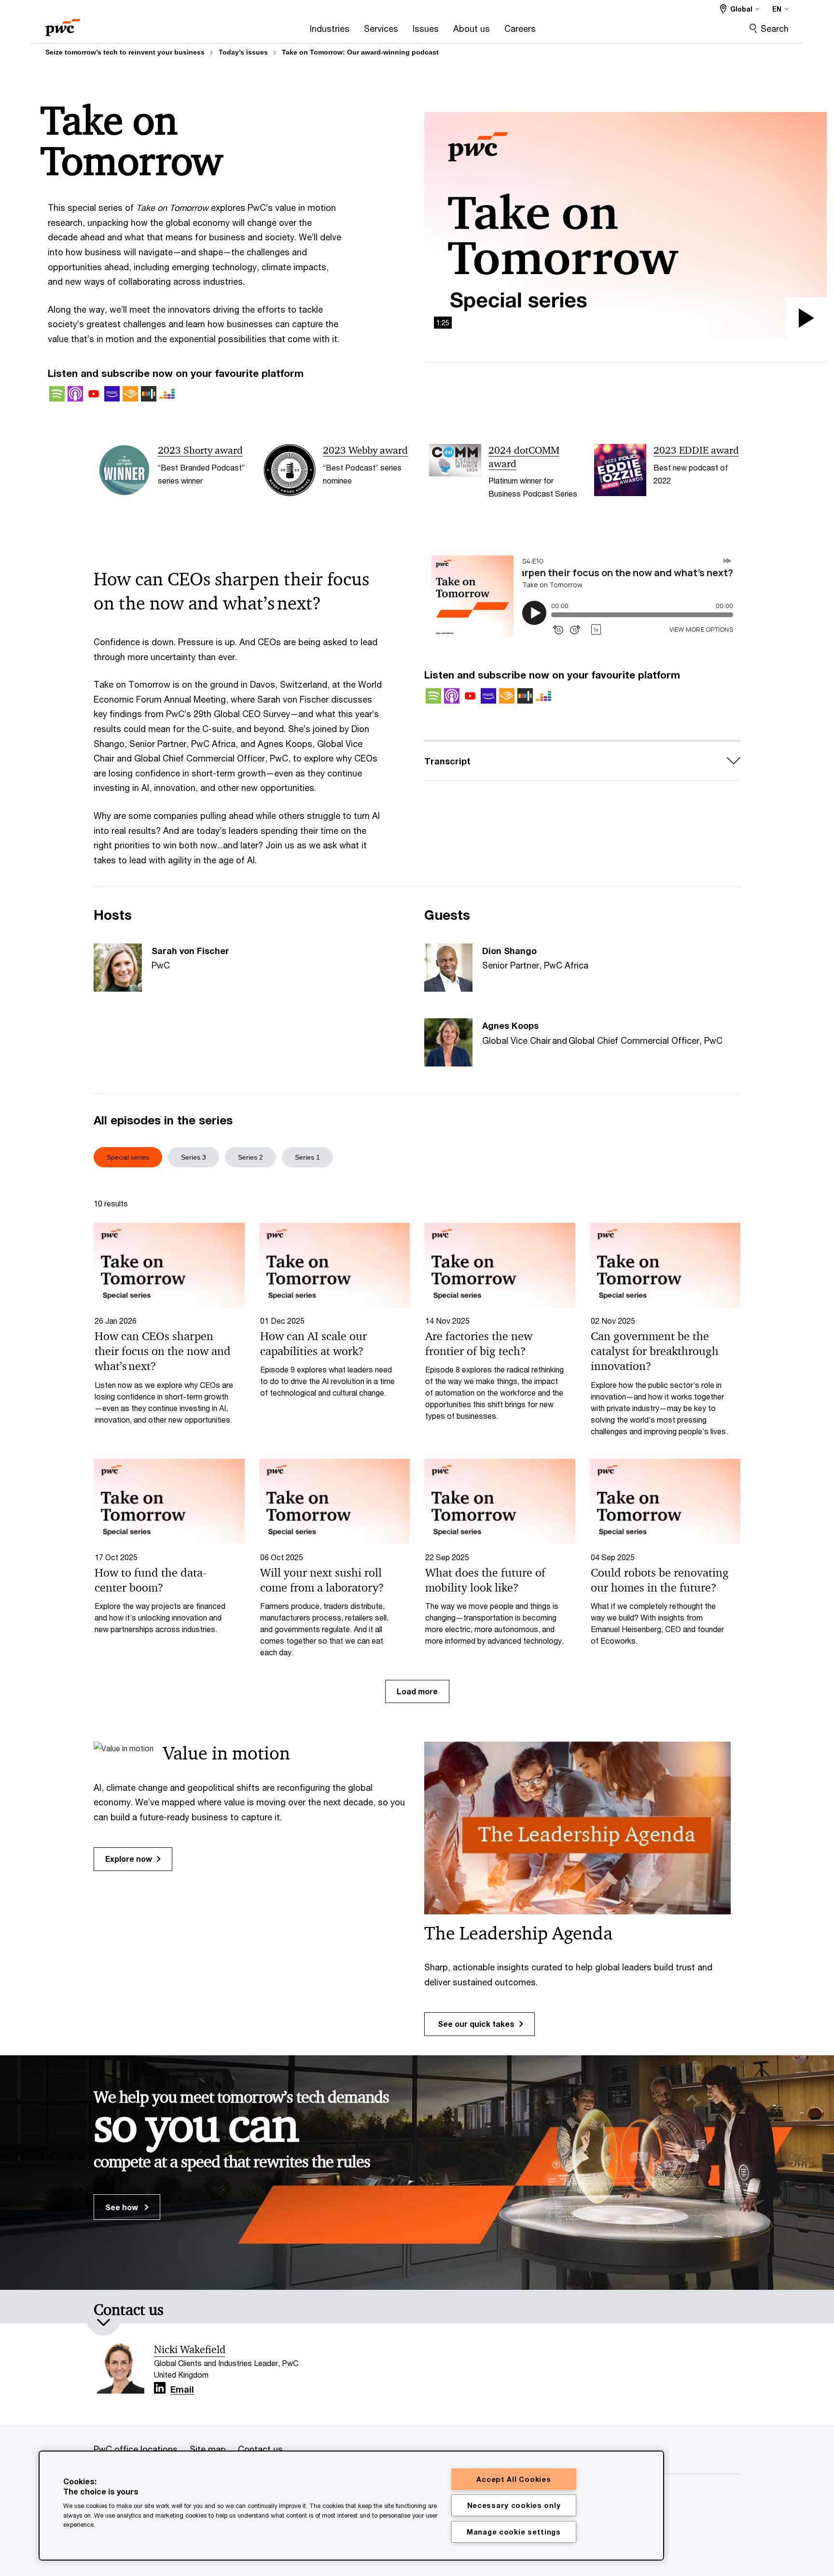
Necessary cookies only (514, 2505)
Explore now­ (129, 1859)
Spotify (57, 394)
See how (123, 2207)
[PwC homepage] (63, 24)
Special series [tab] (128, 1157)
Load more (417, 1691)
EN (777, 9)
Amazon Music (112, 394)
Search (775, 28)
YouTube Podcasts (94, 394)
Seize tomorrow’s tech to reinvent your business (125, 52)
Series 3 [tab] (194, 1157)
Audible (130, 394)
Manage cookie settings (514, 2532)
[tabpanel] (417, 1450)
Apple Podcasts (75, 394)
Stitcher (149, 394)
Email (182, 2390)
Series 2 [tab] (250, 1157)
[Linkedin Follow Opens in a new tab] (160, 2388)
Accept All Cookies (514, 2479)
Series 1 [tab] (307, 1157)
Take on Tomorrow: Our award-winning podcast (360, 52)
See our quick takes (475, 2024)
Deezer (167, 394)
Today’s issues (243, 52)
